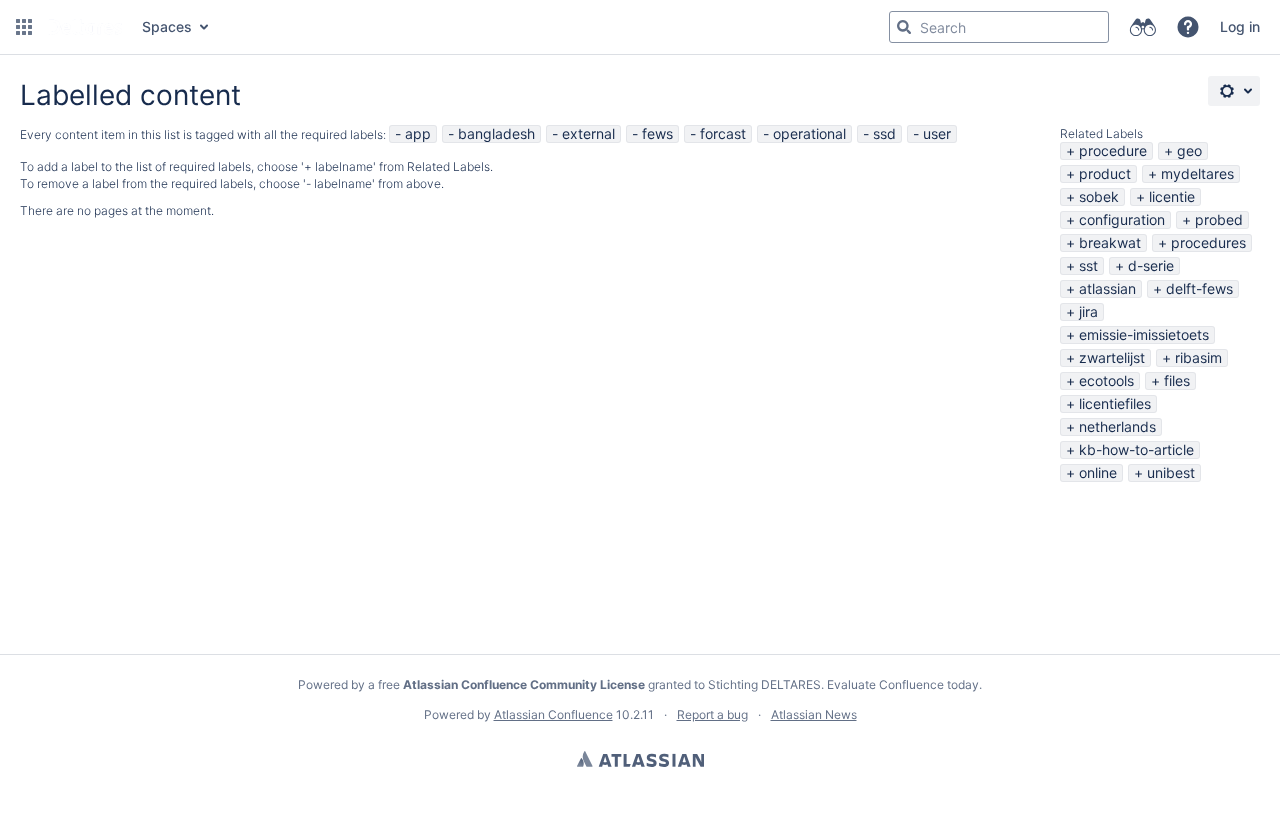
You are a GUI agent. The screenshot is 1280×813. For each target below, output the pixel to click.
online (1098, 472)
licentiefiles (1115, 403)
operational (809, 133)
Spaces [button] (167, 26)
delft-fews (1199, 288)
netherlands (1117, 426)
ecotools (1106, 380)
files (1177, 380)
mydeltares (1197, 173)
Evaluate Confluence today (903, 684)
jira (1088, 311)
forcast (723, 133)
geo (1189, 150)
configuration (1122, 219)
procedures (1208, 242)
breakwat (1110, 242)
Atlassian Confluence (553, 714)
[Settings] (1234, 91)
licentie (1172, 196)
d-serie (1151, 265)
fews (657, 133)
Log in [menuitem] (1240, 26)
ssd (884, 133)
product (1105, 173)
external (588, 133)
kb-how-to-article (1136, 449)
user (937, 133)
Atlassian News (814, 714)
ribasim (1198, 357)
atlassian (1107, 288)
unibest (1171, 472)
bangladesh (496, 133)
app (418, 133)
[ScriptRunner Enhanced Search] (1142, 27)
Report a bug (712, 714)
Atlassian (640, 759)
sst (1088, 265)
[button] (24, 27)
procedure (1113, 150)
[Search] (904, 27)
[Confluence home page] (85, 27)
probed (1219, 219)
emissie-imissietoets (1144, 334)
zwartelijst (1112, 357)
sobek (1099, 196)
